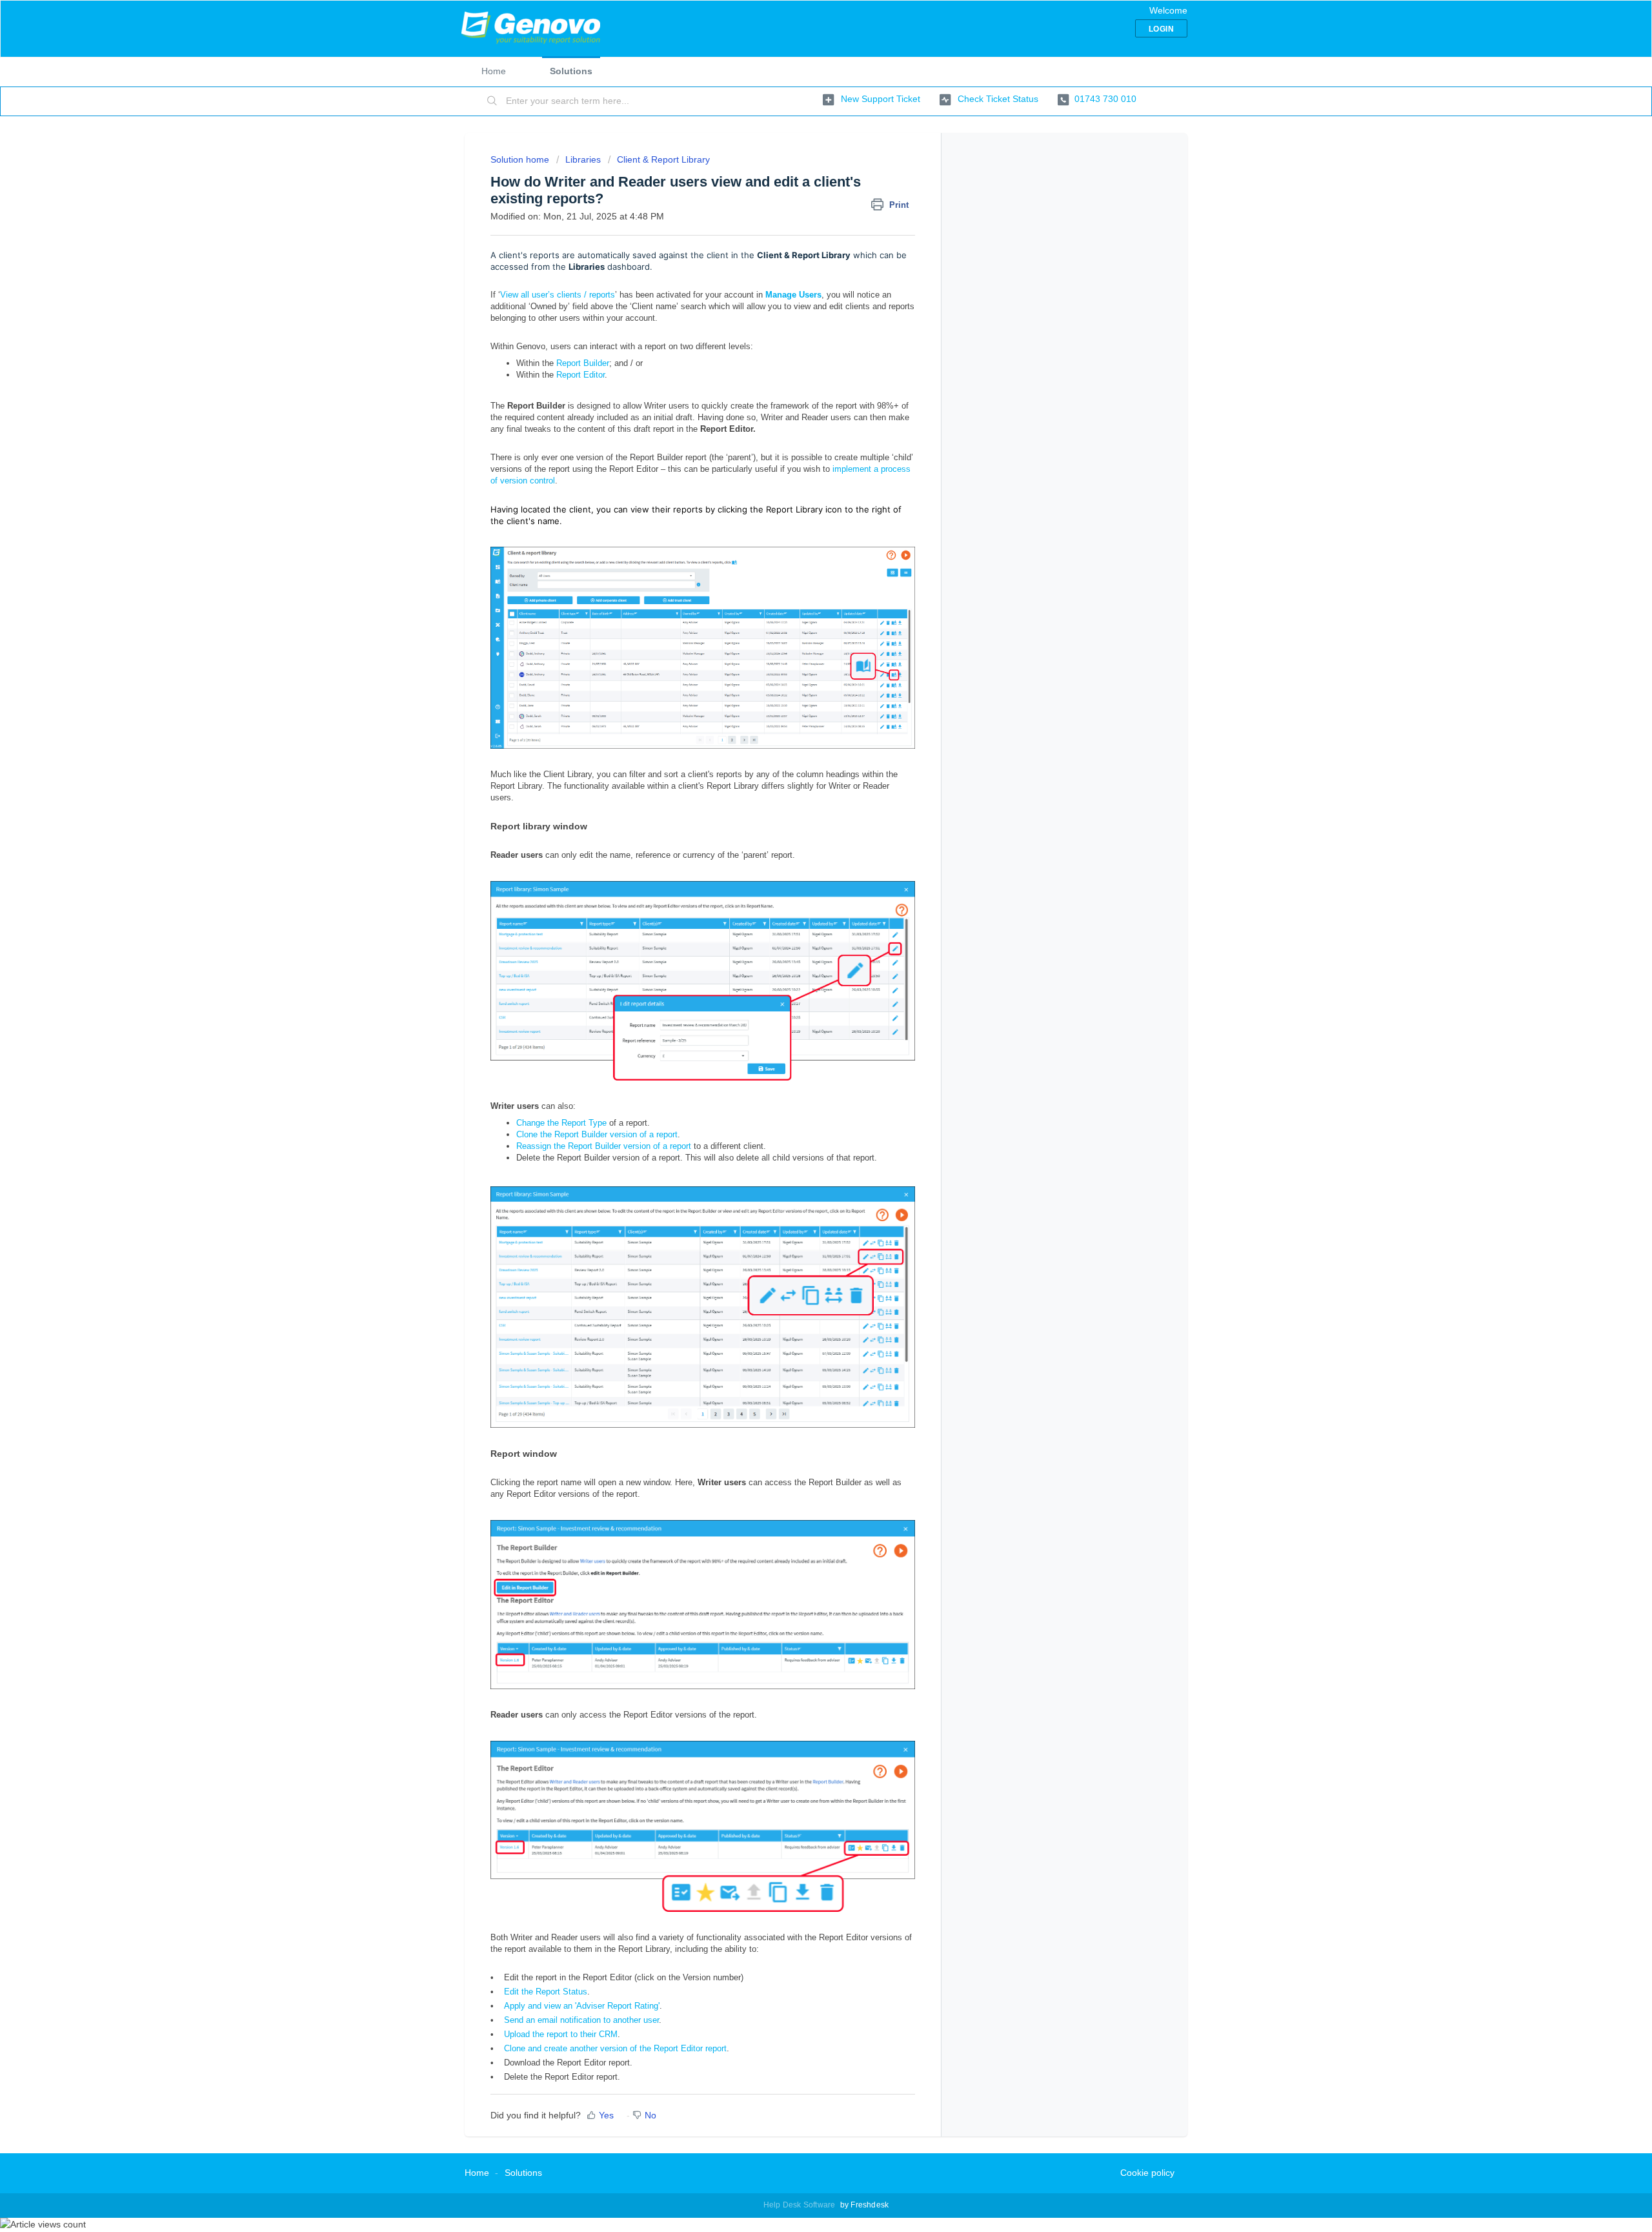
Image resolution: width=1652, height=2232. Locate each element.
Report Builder (583, 363)
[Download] (802, 977)
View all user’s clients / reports (558, 295)
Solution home (521, 159)
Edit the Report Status (546, 1992)
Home (494, 71)
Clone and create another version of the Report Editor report (615, 2048)
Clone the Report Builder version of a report (597, 1134)
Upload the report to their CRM (561, 2034)
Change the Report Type (561, 1123)
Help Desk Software (801, 2205)
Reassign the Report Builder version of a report (604, 1146)
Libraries (583, 159)
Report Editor (580, 375)
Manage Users (793, 295)
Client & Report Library (663, 159)
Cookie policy (1147, 2173)
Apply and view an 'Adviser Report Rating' (582, 2006)
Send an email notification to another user (581, 2020)
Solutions (571, 71)
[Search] (492, 101)
